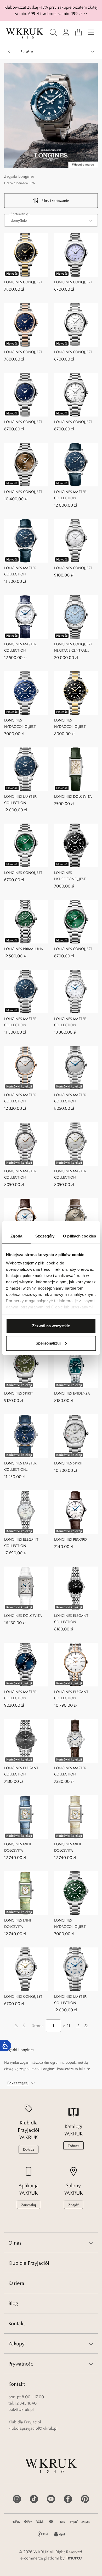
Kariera (16, 2283)
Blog (13, 2303)
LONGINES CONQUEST (23, 282)
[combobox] (51, 220)
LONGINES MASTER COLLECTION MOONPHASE (20, 1467)
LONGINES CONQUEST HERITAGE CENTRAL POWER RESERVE (73, 648)
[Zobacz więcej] (93, 51)
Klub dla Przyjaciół (29, 2263)
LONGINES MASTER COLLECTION (70, 495)
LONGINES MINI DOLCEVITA (18, 1847)
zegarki (25, 2069)
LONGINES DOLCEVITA (73, 796)
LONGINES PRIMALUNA (24, 949)
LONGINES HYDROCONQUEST (20, 723)
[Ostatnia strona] (86, 2026)
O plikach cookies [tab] (80, 1236)
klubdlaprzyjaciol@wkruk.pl (33, 2428)
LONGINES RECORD (70, 1539)
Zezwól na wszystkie (51, 1326)
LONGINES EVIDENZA (72, 1393)
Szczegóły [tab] (45, 1236)
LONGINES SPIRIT (19, 1393)
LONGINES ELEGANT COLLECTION (21, 1542)
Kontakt (17, 2323)
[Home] (25, 34)
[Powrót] (9, 51)
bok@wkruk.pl (21, 2409)
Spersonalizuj (48, 1343)
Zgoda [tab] (16, 1236)
